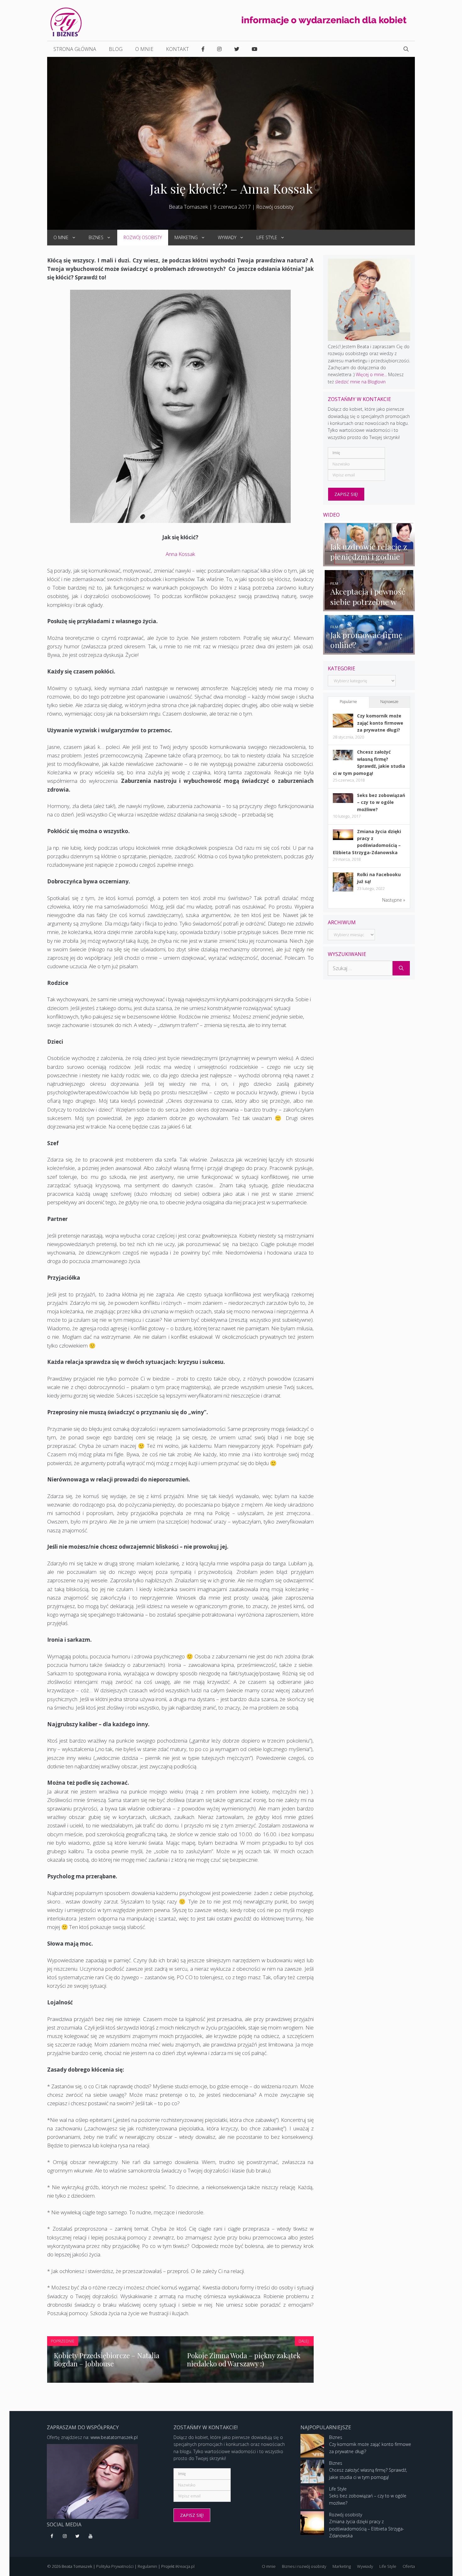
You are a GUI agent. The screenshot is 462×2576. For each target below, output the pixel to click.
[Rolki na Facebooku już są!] (343, 891)
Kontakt (177, 49)
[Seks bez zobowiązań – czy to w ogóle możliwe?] (343, 801)
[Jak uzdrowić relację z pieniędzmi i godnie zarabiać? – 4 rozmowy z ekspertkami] (369, 562)
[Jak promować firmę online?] (369, 651)
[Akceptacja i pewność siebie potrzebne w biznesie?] (369, 608)
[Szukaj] (401, 968)
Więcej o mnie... (371, 374)
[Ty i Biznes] (66, 22)
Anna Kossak (180, 554)
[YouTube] (90, 2536)
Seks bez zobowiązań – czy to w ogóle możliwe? (381, 802)
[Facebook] (52, 2536)
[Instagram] (65, 2536)
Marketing (186, 237)
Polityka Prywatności (115, 2566)
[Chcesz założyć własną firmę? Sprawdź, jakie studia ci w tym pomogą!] (343, 758)
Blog (116, 49)
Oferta (409, 2566)
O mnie (144, 49)
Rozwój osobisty (275, 207)
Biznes (96, 237)
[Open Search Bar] (406, 49)
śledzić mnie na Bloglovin (360, 382)
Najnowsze (389, 702)
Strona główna (75, 49)
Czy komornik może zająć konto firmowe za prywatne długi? (380, 723)
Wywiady (227, 237)
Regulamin (147, 2566)
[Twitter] (78, 2536)
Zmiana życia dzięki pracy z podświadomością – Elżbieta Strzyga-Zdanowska (367, 2529)
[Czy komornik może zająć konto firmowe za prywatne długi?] (343, 726)
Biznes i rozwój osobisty (304, 2566)
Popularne (348, 702)
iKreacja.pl (185, 2566)
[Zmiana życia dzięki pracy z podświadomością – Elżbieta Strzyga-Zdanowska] (343, 838)
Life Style (267, 237)
